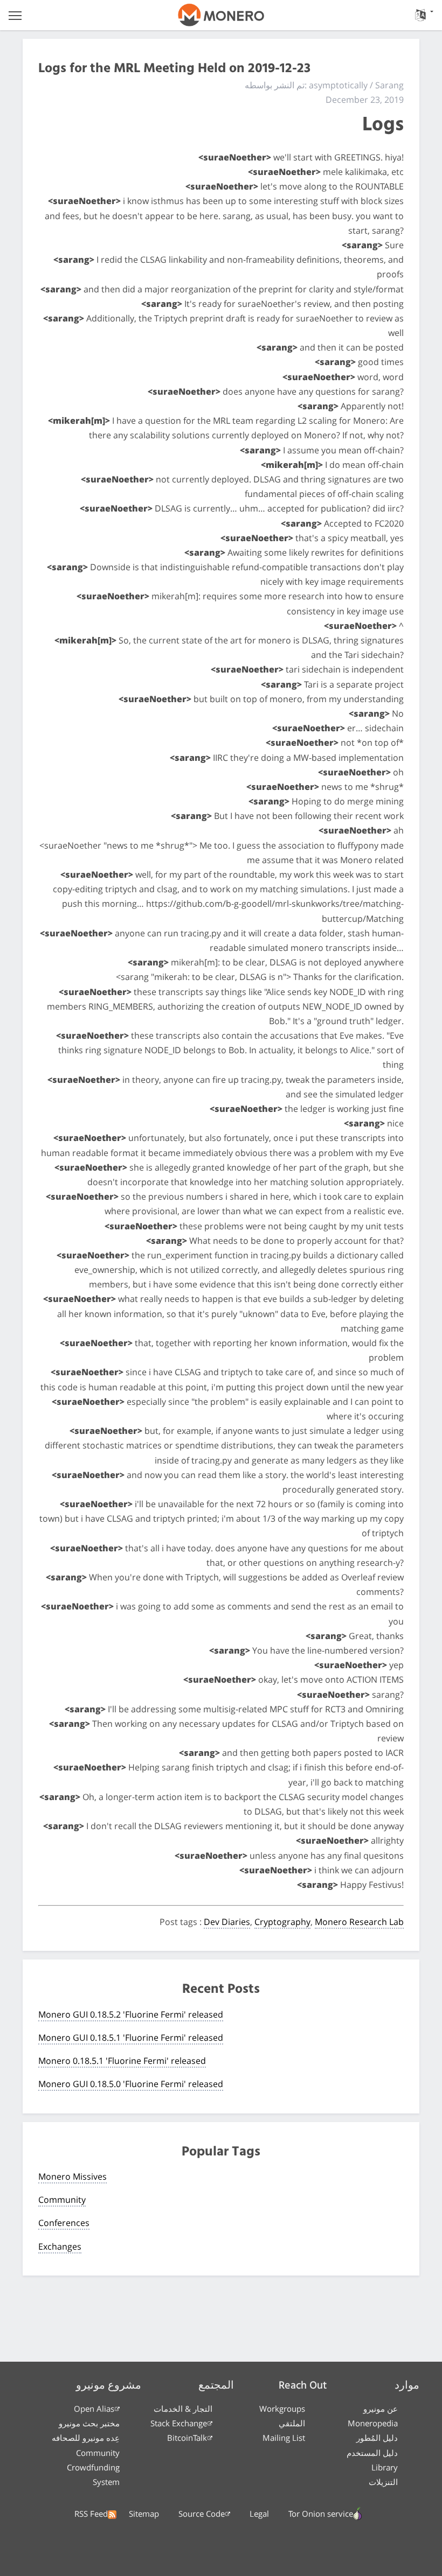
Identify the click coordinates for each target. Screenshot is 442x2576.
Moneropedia (373, 2423)
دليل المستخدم (372, 2453)
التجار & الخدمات (183, 2409)
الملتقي (292, 2423)
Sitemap (144, 2514)
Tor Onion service (321, 2514)
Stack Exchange (179, 2423)
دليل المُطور (377, 2438)
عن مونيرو (381, 2409)
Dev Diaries (227, 1922)
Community (62, 2200)
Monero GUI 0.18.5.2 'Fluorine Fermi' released (131, 2014)
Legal (259, 2514)
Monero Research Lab (359, 1922)
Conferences (64, 2223)
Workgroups (282, 2409)
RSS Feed (91, 2514)
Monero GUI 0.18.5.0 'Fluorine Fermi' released (131, 2084)
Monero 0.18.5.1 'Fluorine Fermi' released (122, 2061)
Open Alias (94, 2409)
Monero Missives (72, 2176)
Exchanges (60, 2246)
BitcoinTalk (187, 2438)
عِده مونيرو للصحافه (86, 2438)
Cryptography (282, 1922)
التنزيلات (383, 2482)
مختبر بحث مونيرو (89, 2423)
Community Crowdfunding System (93, 2467)
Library (385, 2467)
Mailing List (284, 2438)
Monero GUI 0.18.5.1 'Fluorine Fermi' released (131, 2038)
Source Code (202, 2514)
